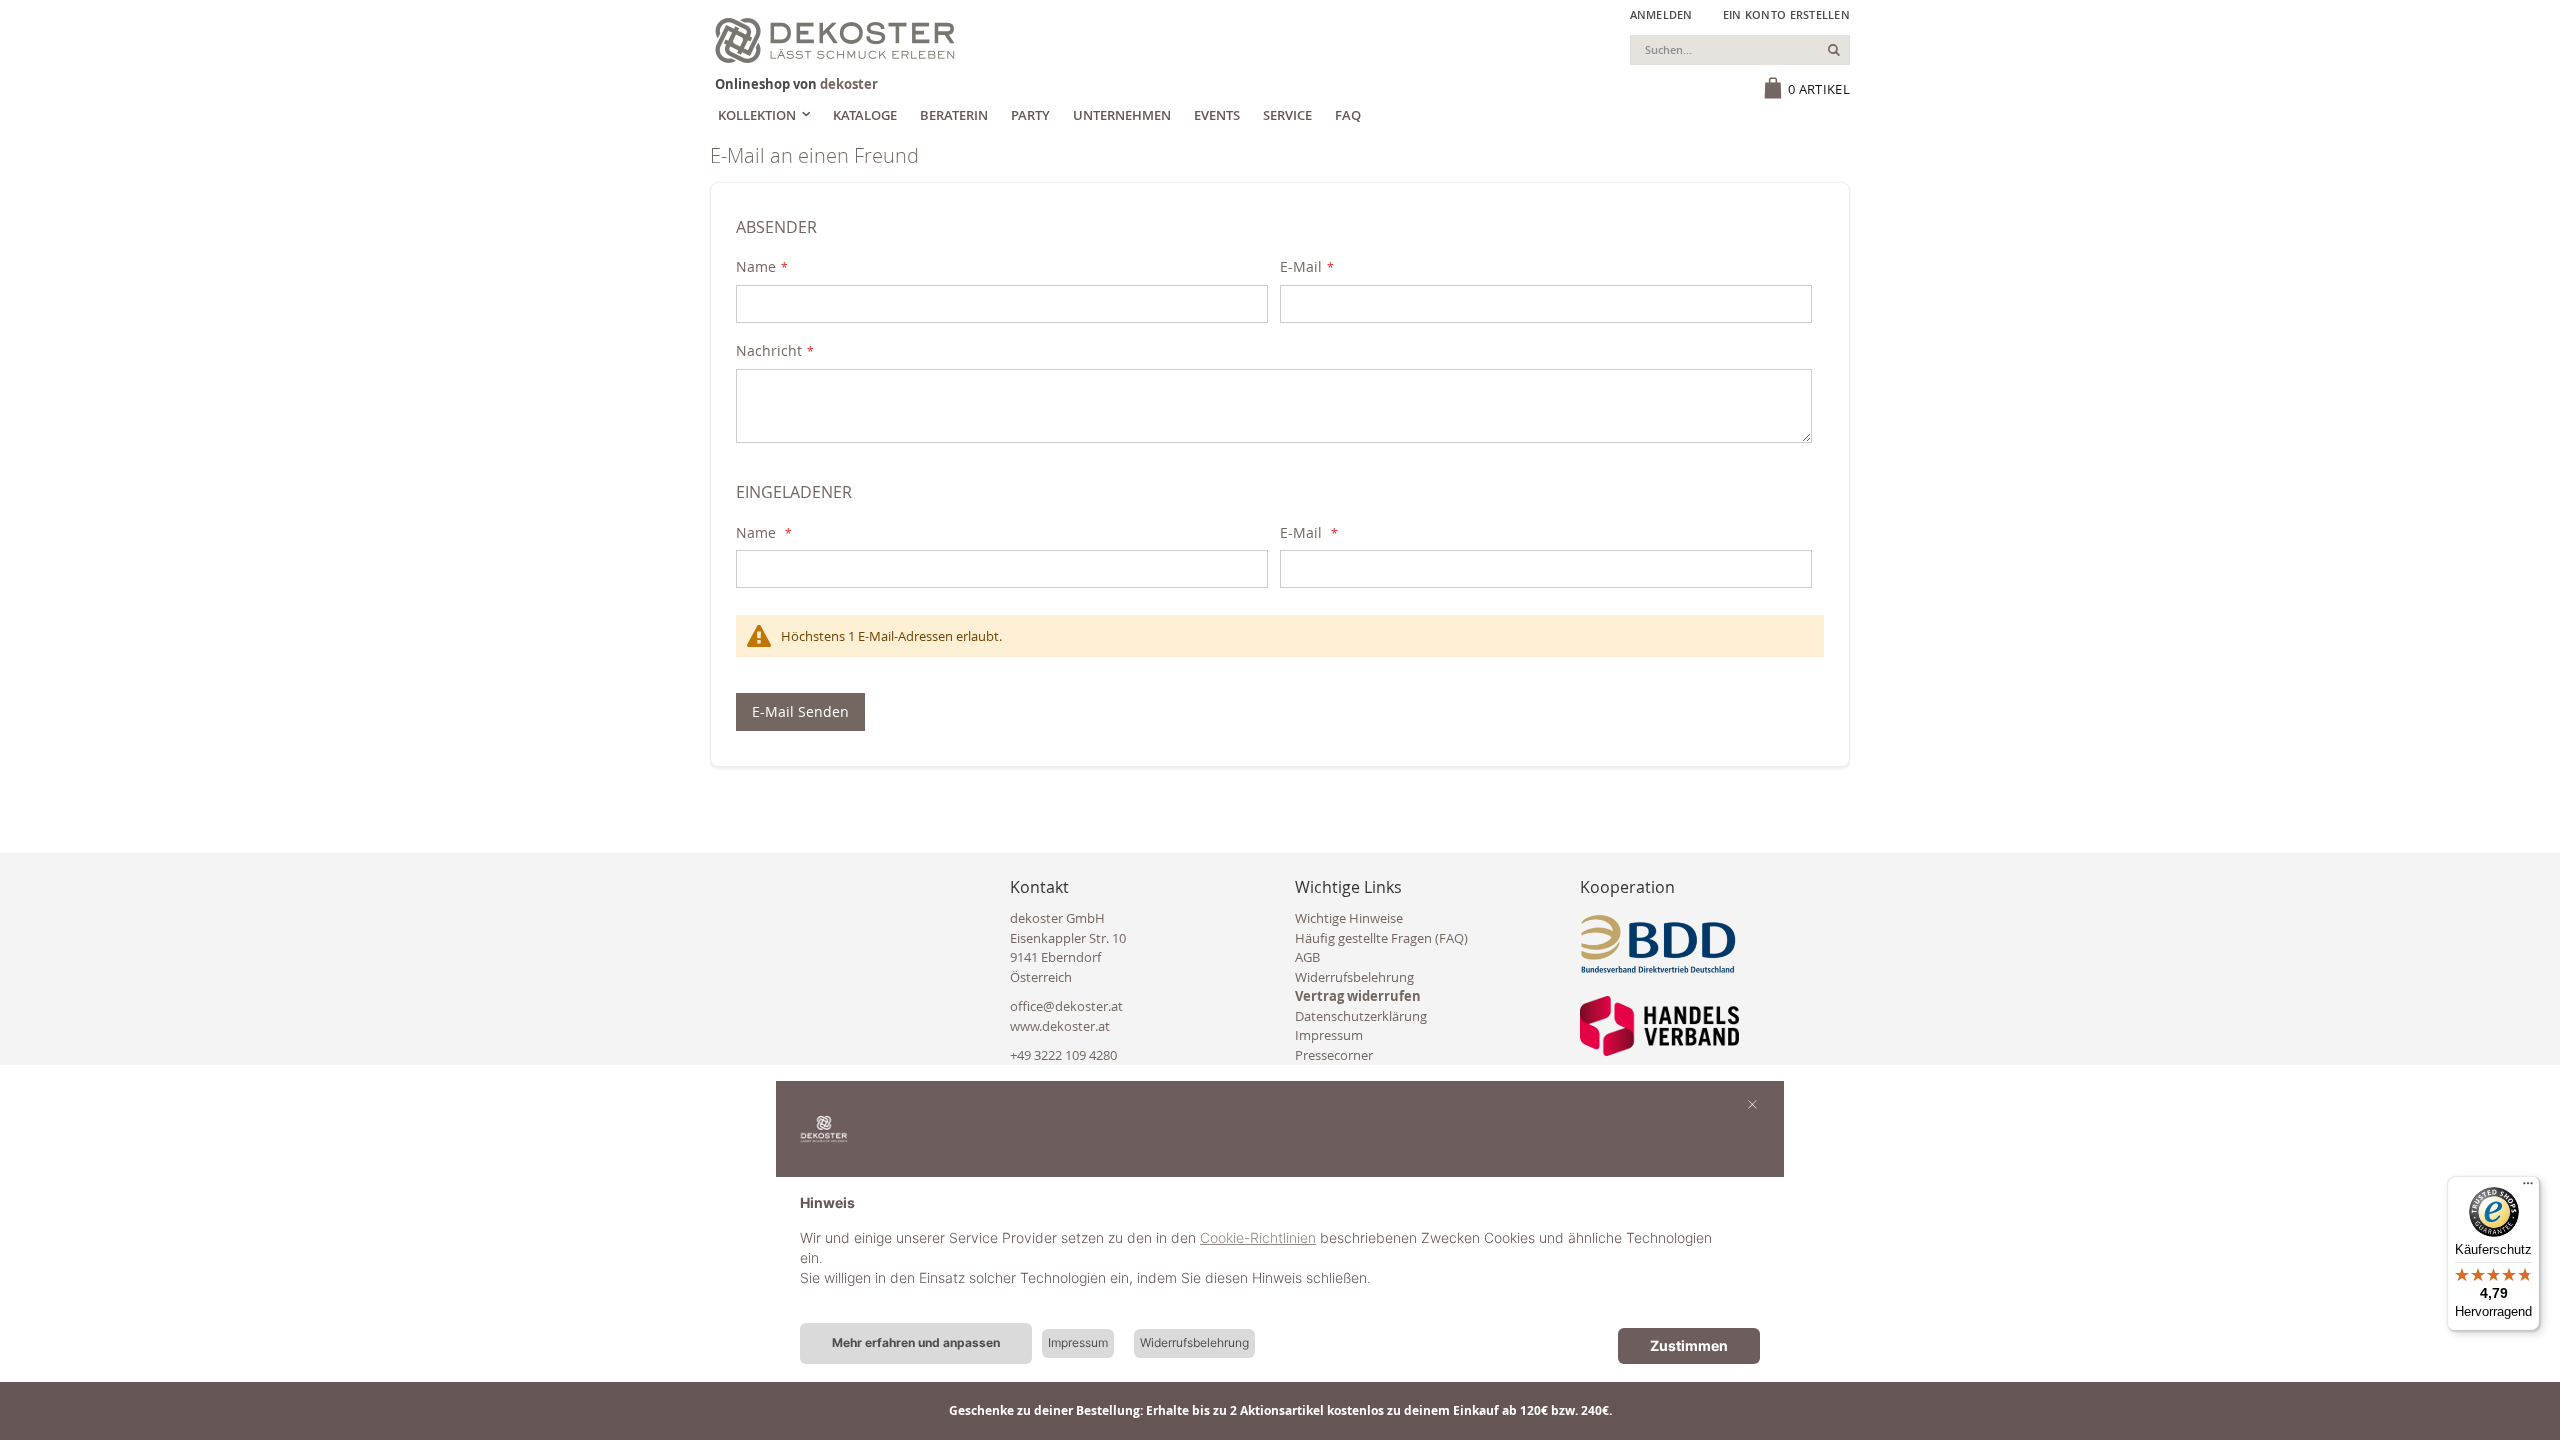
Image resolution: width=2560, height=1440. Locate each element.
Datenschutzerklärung (1361, 1016)
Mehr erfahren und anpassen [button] (916, 1342)
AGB (1307, 957)
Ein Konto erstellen (1786, 14)
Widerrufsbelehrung (1354, 977)
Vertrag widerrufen (1358, 996)
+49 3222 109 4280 (1063, 1055)
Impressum (1329, 1035)
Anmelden (1661, 14)
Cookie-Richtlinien (1258, 1237)
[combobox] (1740, 50)
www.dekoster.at (1060, 1026)
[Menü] (2528, 1188)
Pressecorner (1334, 1055)
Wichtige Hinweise (1349, 918)
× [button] (1752, 1103)
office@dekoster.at (1066, 1006)
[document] (1280, 1256)
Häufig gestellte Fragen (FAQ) (1381, 938)
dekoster (849, 84)
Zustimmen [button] (1689, 1345)
